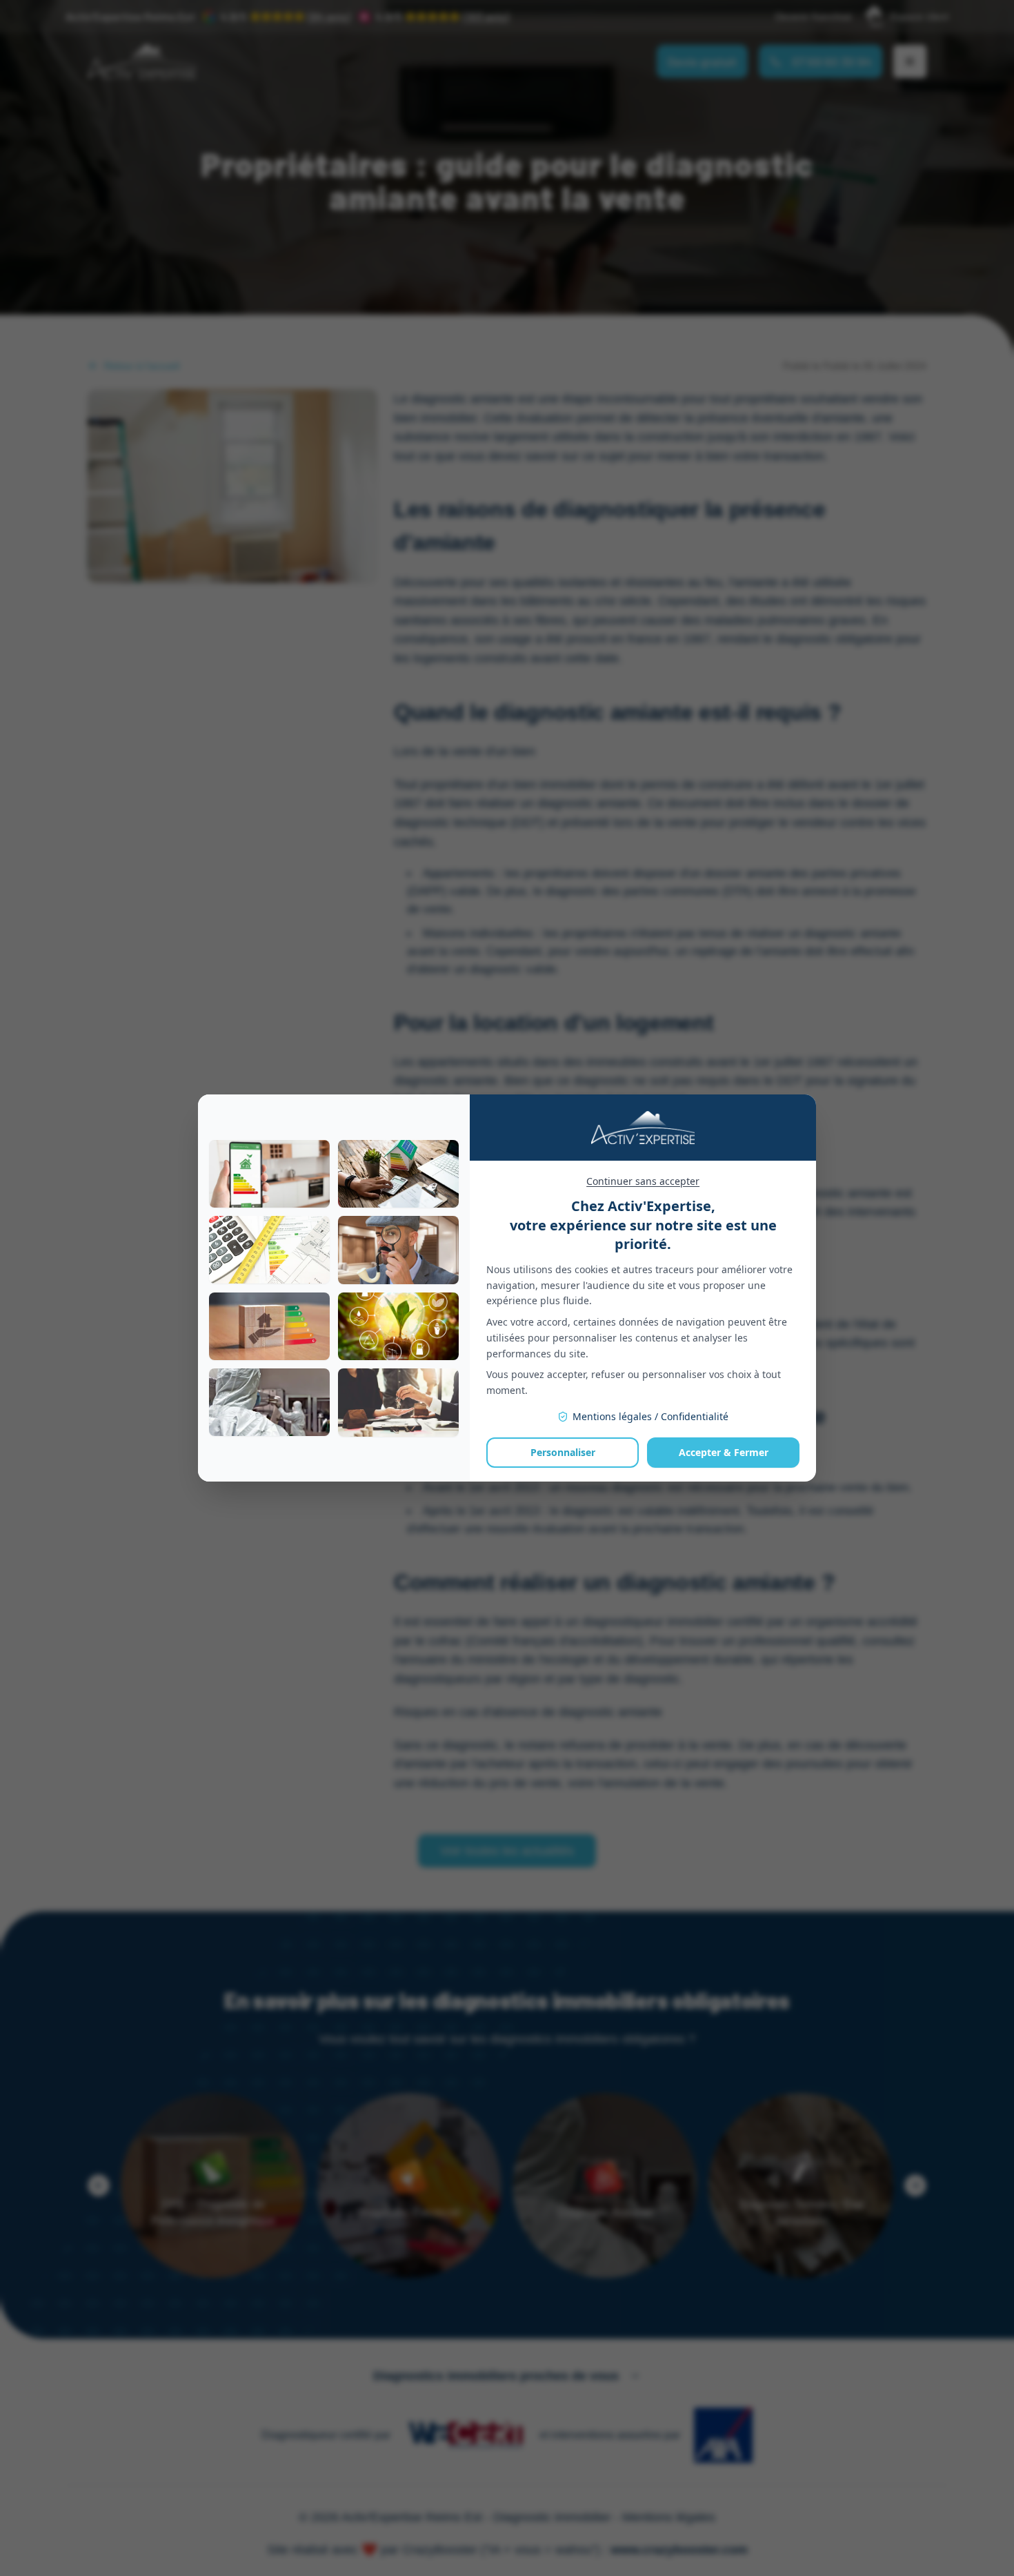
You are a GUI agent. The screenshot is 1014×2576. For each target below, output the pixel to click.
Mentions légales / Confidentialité (650, 1416)
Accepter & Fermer (724, 1452)
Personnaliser (563, 1452)
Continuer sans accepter (643, 1181)
